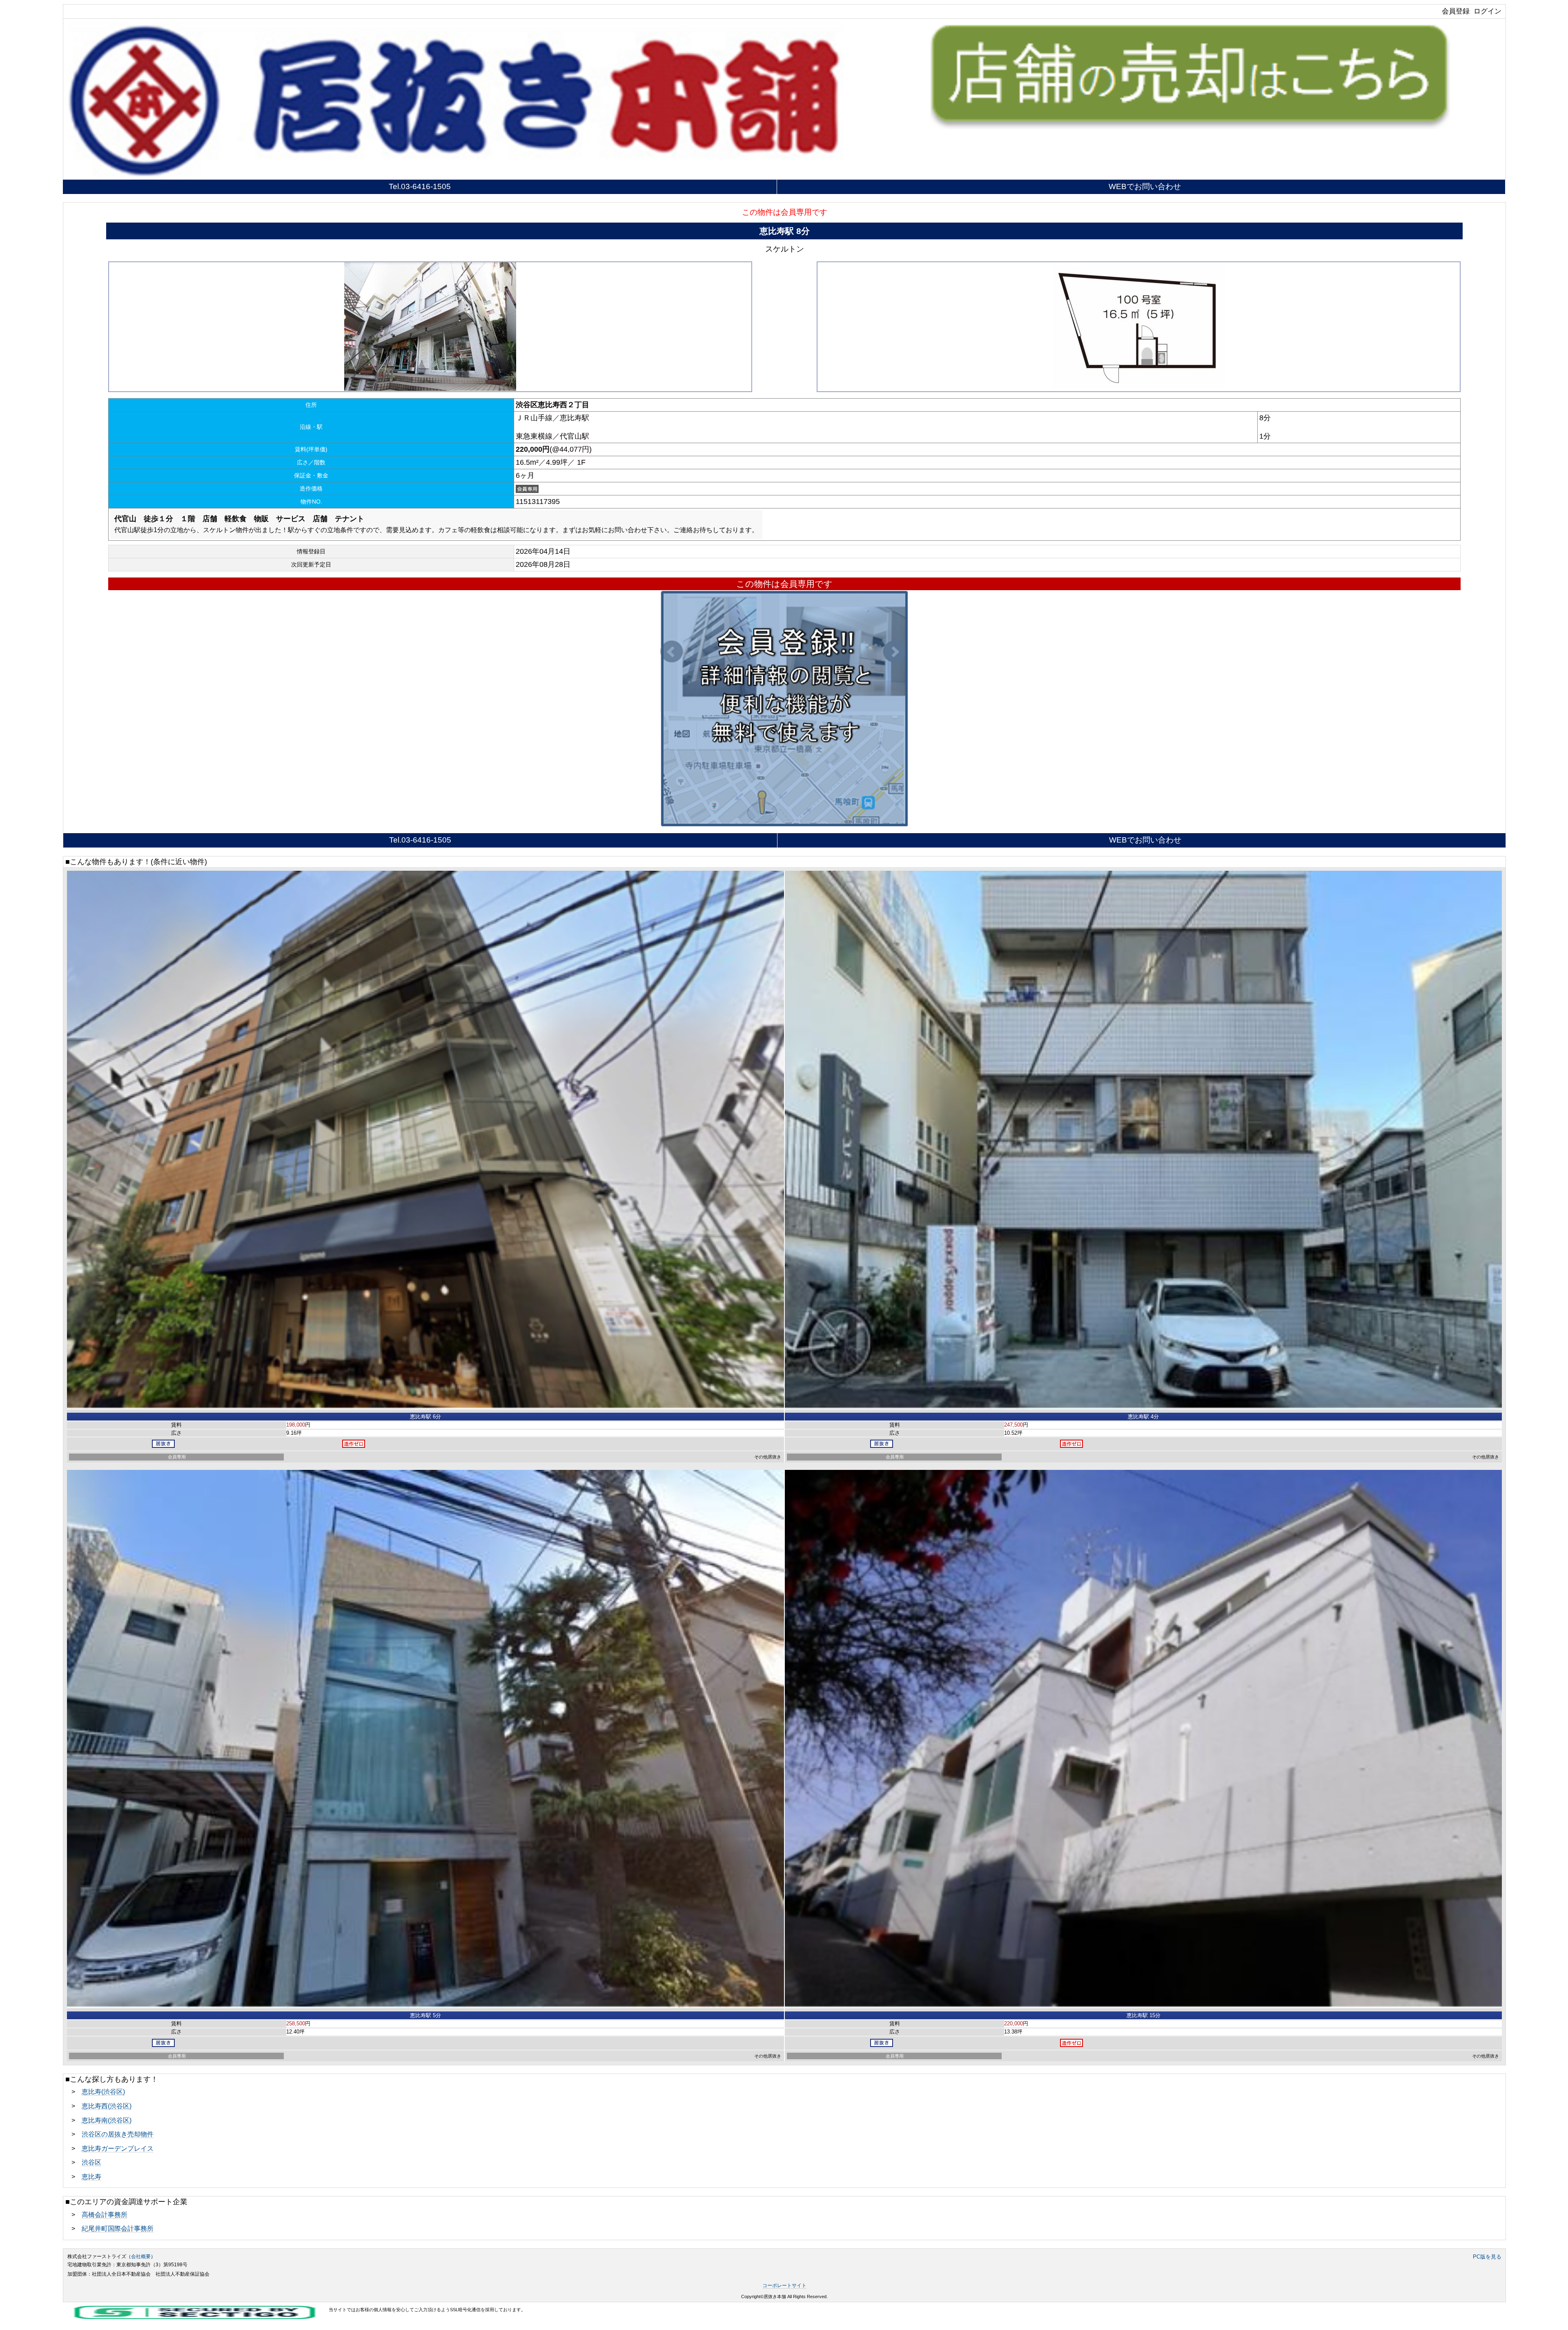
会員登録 (1456, 11)
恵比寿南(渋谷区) (107, 2120)
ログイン (1488, 11)
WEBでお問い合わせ (1145, 186)
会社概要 (141, 2256)
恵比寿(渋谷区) (103, 2091)
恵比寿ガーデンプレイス (118, 2148)
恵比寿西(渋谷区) (107, 2106)
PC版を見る (1487, 2257)
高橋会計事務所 (105, 2214)
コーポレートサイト (784, 2285)
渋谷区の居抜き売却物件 (118, 2134)
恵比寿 (91, 2176)
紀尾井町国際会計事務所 (118, 2228)
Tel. (420, 186)
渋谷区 (91, 2162)
